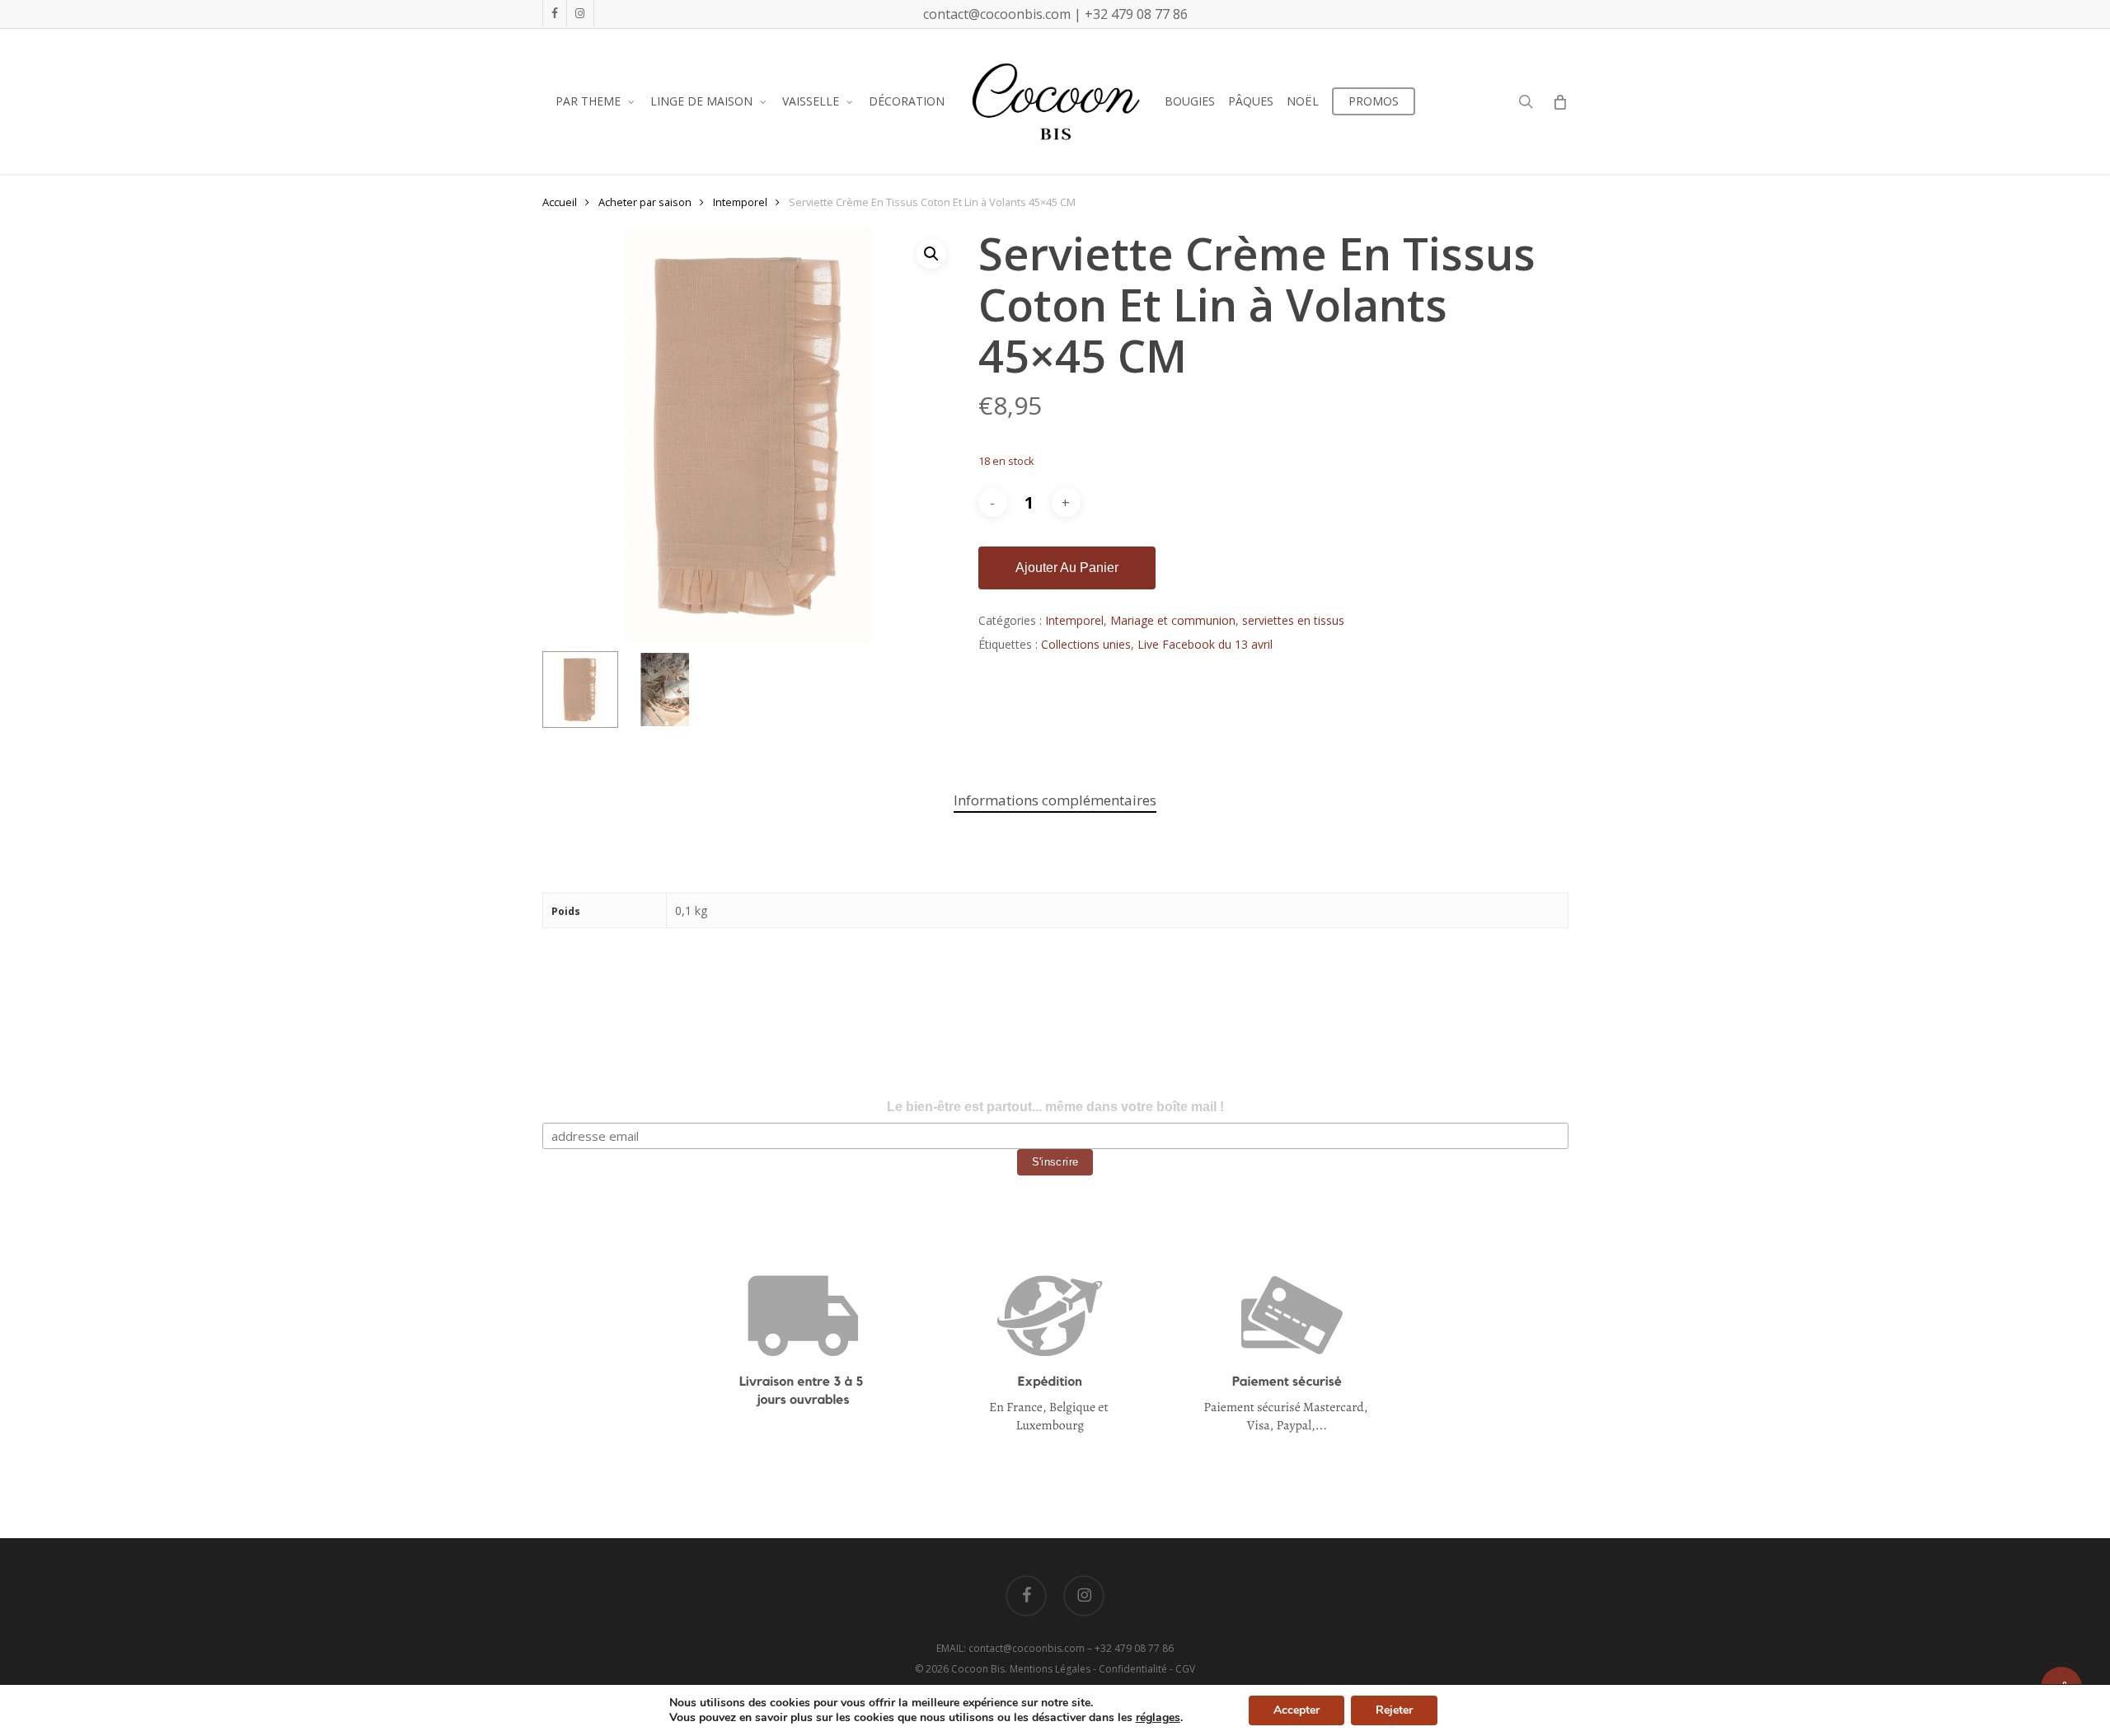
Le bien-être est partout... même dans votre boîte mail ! (1055, 1107)
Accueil (560, 202)
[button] (931, 254)
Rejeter (1394, 1710)
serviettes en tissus (1293, 620)
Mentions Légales (1050, 1669)
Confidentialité (1133, 1669)
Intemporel (740, 202)
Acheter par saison (645, 202)
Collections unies (1086, 644)
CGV (1185, 1669)
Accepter (1296, 1710)
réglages (1158, 1718)
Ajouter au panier (1067, 568)
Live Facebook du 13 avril (1205, 644)
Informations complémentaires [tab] (1055, 800)
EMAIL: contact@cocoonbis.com (1012, 1648)
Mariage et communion (1173, 620)
